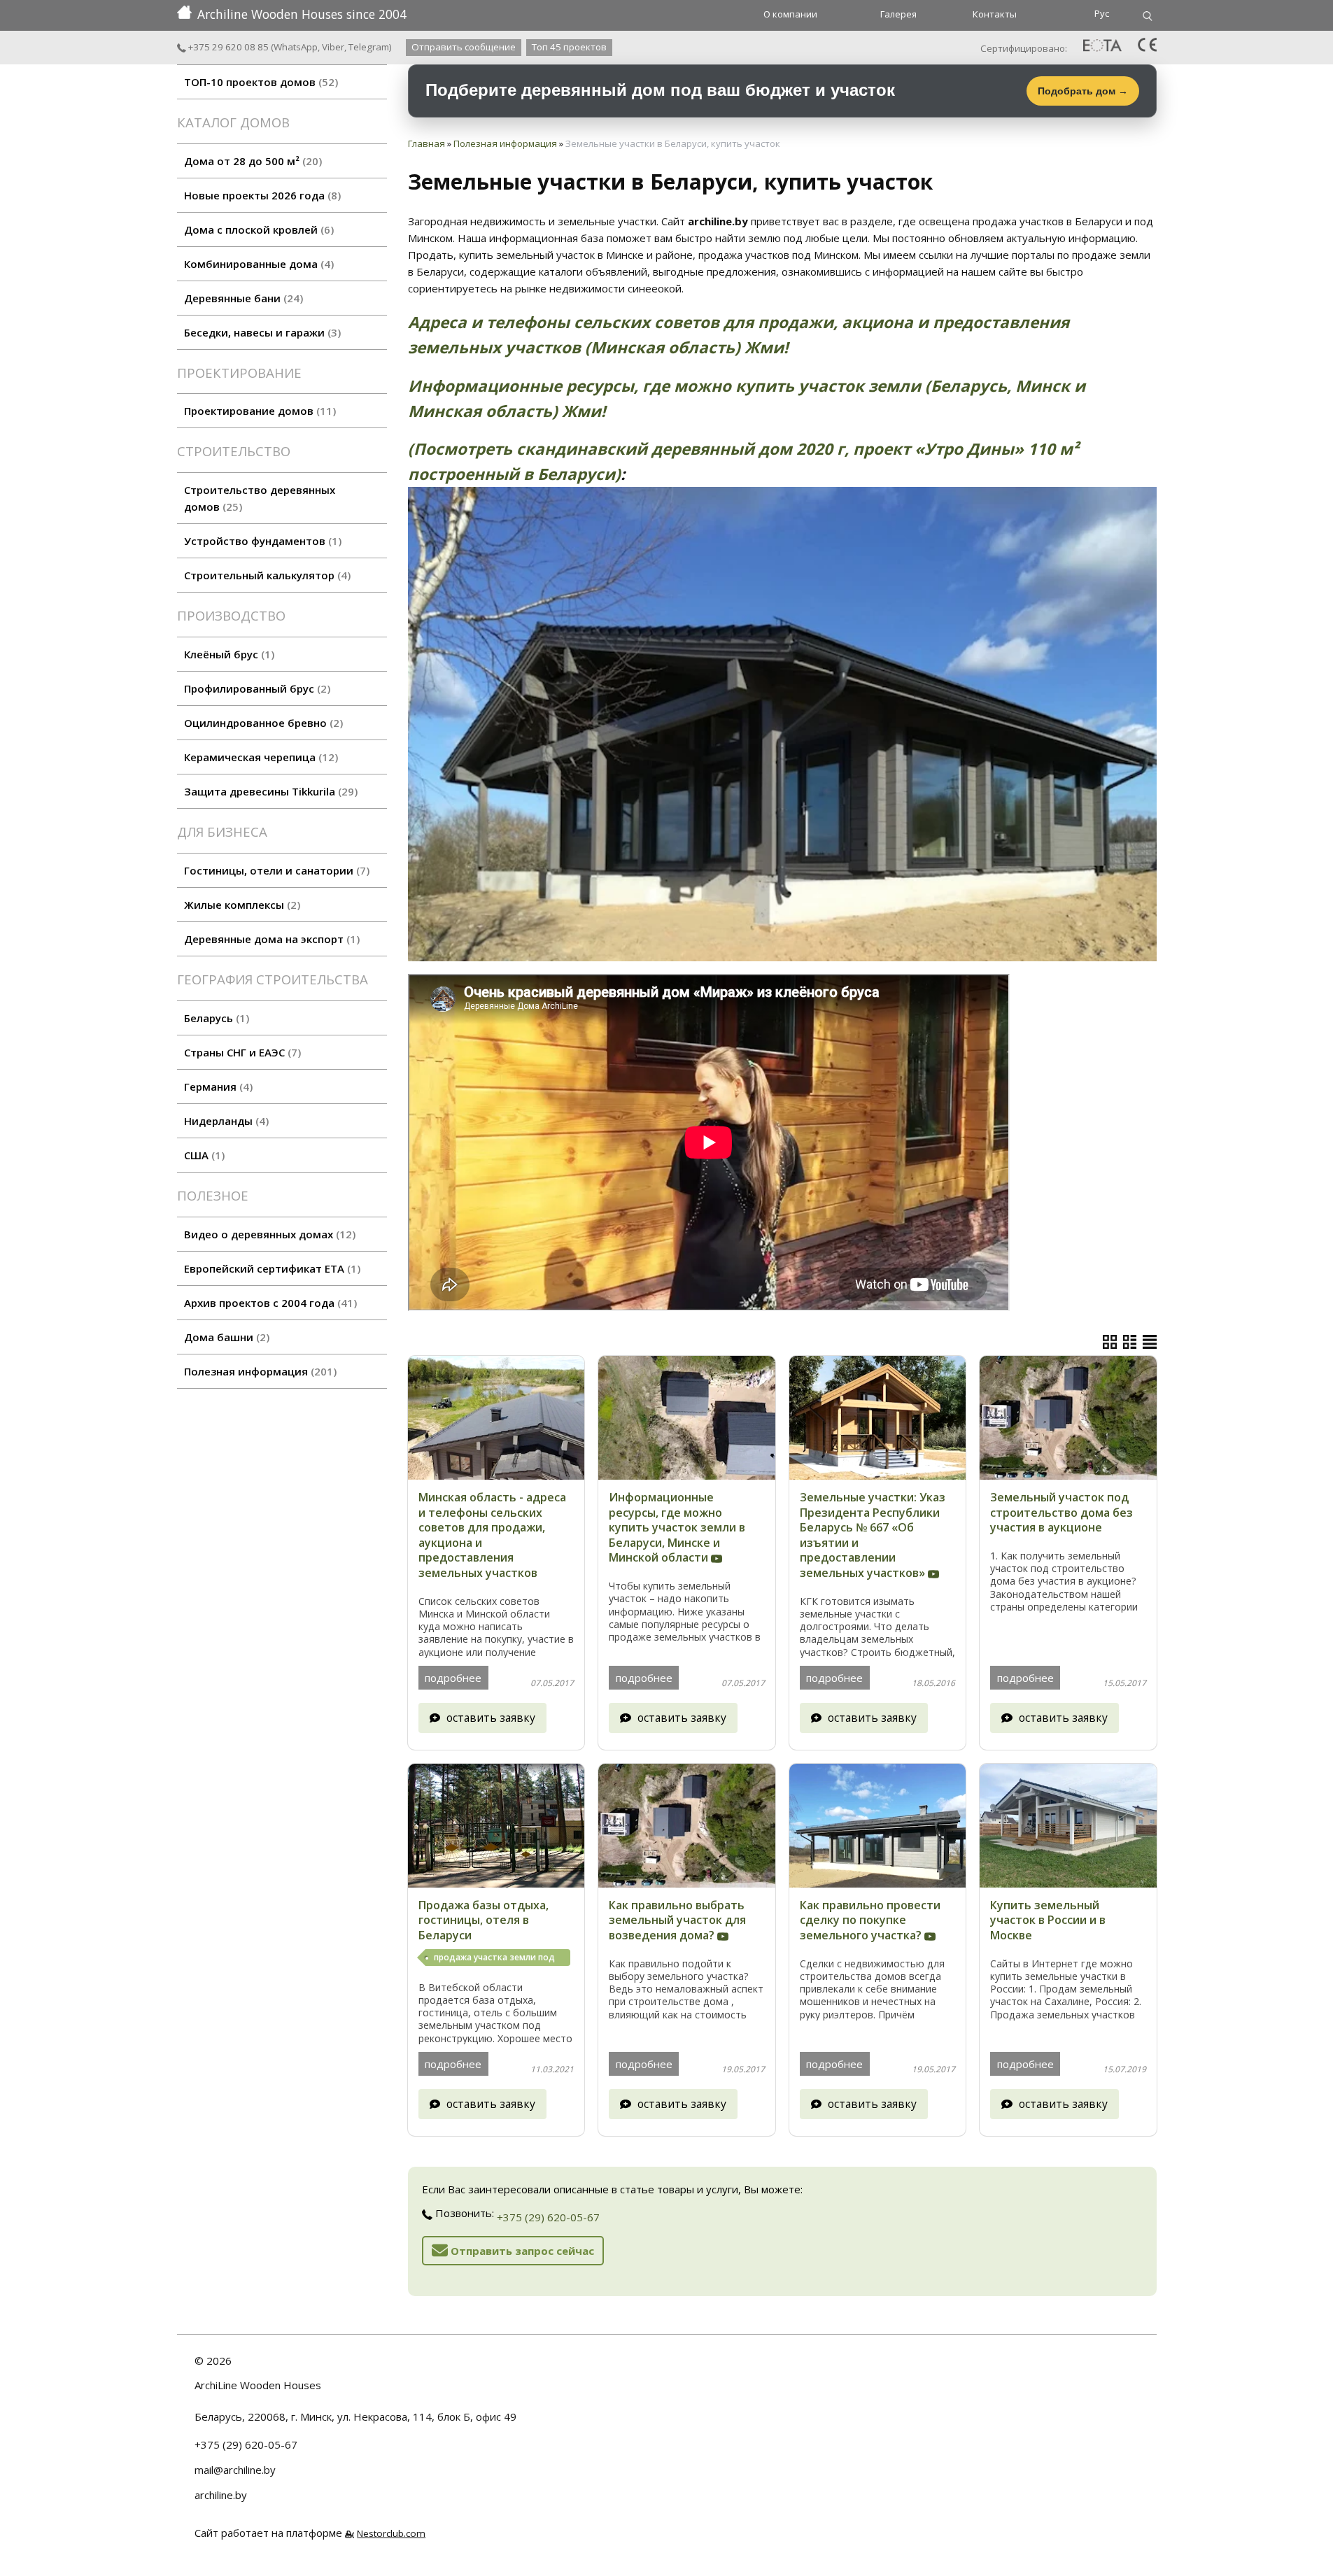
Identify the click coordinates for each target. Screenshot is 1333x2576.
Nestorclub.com (391, 2533)
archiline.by (221, 2495)
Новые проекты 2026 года (261, 195)
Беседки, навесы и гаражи (261, 332)
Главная (426, 143)
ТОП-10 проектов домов (259, 82)
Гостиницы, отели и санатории (275, 870)
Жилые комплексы (240, 905)
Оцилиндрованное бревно (262, 723)
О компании (790, 14)
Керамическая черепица (259, 757)
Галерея (898, 14)
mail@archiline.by (235, 2470)
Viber (333, 47)
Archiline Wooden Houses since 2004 (302, 14)
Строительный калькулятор (266, 575)
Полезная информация (259, 1371)
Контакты (995, 14)
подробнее (453, 1678)
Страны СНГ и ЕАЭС (241, 1052)
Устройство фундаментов (261, 541)
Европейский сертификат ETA (270, 1268)
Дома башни (225, 1337)
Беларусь (215, 1018)
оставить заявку (491, 1718)
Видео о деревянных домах (268, 1234)
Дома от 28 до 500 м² (251, 161)
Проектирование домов (258, 411)
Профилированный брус (255, 688)
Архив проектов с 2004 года (269, 1303)
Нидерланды (225, 1121)
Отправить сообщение (464, 47)
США (203, 1155)
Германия (217, 1087)
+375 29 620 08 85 (227, 47)
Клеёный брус (227, 654)
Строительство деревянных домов (260, 498)
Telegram (369, 47)
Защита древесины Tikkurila (269, 791)
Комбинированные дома (257, 264)
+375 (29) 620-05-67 (548, 2217)
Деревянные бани (242, 298)
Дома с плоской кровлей (257, 229)
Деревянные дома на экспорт (270, 939)
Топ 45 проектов (569, 47)
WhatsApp (296, 47)
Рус (1102, 13)
